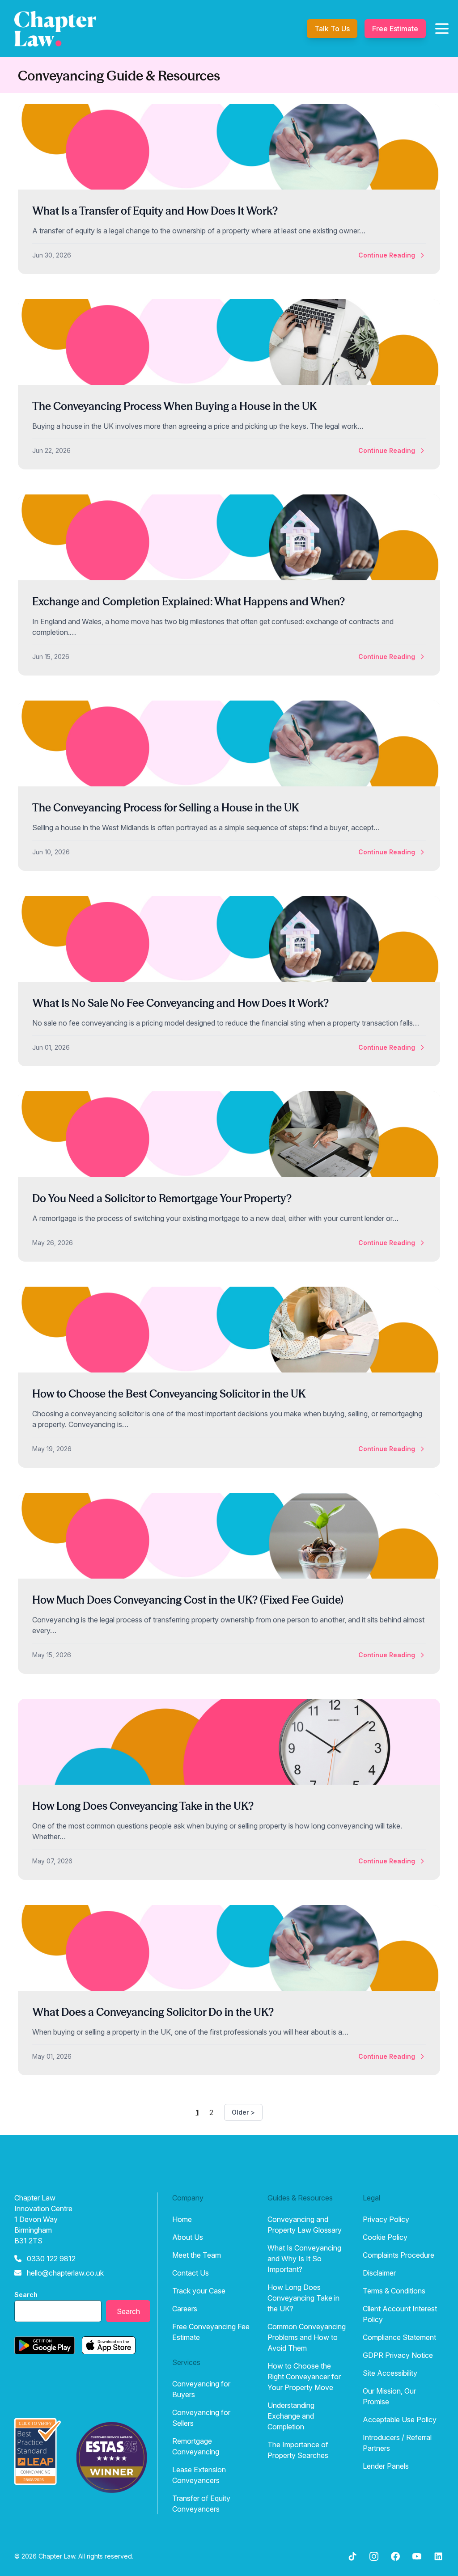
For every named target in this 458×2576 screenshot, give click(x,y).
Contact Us (191, 2273)
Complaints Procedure (399, 2255)
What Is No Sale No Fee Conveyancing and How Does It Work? (180, 1003)
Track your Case (199, 2291)
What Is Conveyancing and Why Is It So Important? (304, 2259)
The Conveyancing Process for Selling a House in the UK (165, 808)
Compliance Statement (399, 2337)
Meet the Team (197, 2255)
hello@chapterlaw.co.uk (65, 2273)
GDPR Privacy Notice (398, 2355)
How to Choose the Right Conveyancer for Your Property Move (304, 2377)
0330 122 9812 (51, 2259)
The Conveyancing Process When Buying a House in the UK (174, 406)
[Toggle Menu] (442, 29)
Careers (185, 2309)
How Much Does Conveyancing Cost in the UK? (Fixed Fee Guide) (188, 1600)
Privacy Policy (386, 2219)
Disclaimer (379, 2273)
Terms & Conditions (394, 2291)
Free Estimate (395, 29)
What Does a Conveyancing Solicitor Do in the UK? (153, 2012)
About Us (188, 2237)
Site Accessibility (390, 2373)
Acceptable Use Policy (400, 2420)
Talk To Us (332, 29)
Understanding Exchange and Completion (291, 2416)
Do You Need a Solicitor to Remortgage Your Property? (162, 1198)
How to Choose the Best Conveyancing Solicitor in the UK (169, 1394)
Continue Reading (387, 255)
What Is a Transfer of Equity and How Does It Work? (155, 211)
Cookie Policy (385, 2237)
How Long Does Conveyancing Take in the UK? (143, 1806)
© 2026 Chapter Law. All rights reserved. (74, 2556)
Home (182, 2219)
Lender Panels (386, 2466)
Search (26, 2295)
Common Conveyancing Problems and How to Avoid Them (307, 2337)
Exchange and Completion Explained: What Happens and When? (189, 602)
